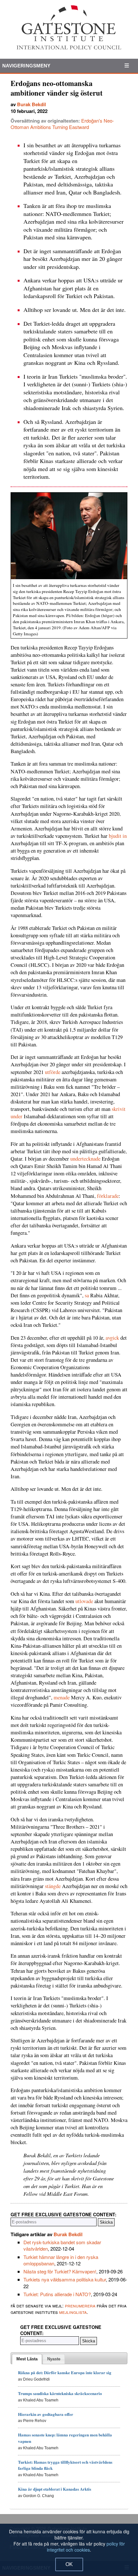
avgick (112, 1338)
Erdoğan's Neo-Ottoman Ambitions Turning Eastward (62, 124)
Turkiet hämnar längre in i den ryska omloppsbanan (61, 2260)
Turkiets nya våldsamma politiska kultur (65, 2279)
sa (87, 1295)
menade (62, 1697)
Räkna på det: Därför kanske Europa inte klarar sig (65, 2372)
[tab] (27, 2359)
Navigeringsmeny (26, 66)
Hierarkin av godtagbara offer (46, 2414)
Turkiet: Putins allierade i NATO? (57, 2294)
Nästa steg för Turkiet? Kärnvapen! (60, 2271)
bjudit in (118, 836)
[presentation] (27, 2359)
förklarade (108, 1196)
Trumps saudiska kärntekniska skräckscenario (60, 2393)
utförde (53, 1072)
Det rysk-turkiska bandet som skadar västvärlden (62, 2245)
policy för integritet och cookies (86, 2547)
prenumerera (80, 2305)
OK (69, 2564)
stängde (53, 1886)
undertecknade (85, 1159)
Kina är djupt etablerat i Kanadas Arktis (55, 2489)
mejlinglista (73, 2312)
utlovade (84, 1601)
